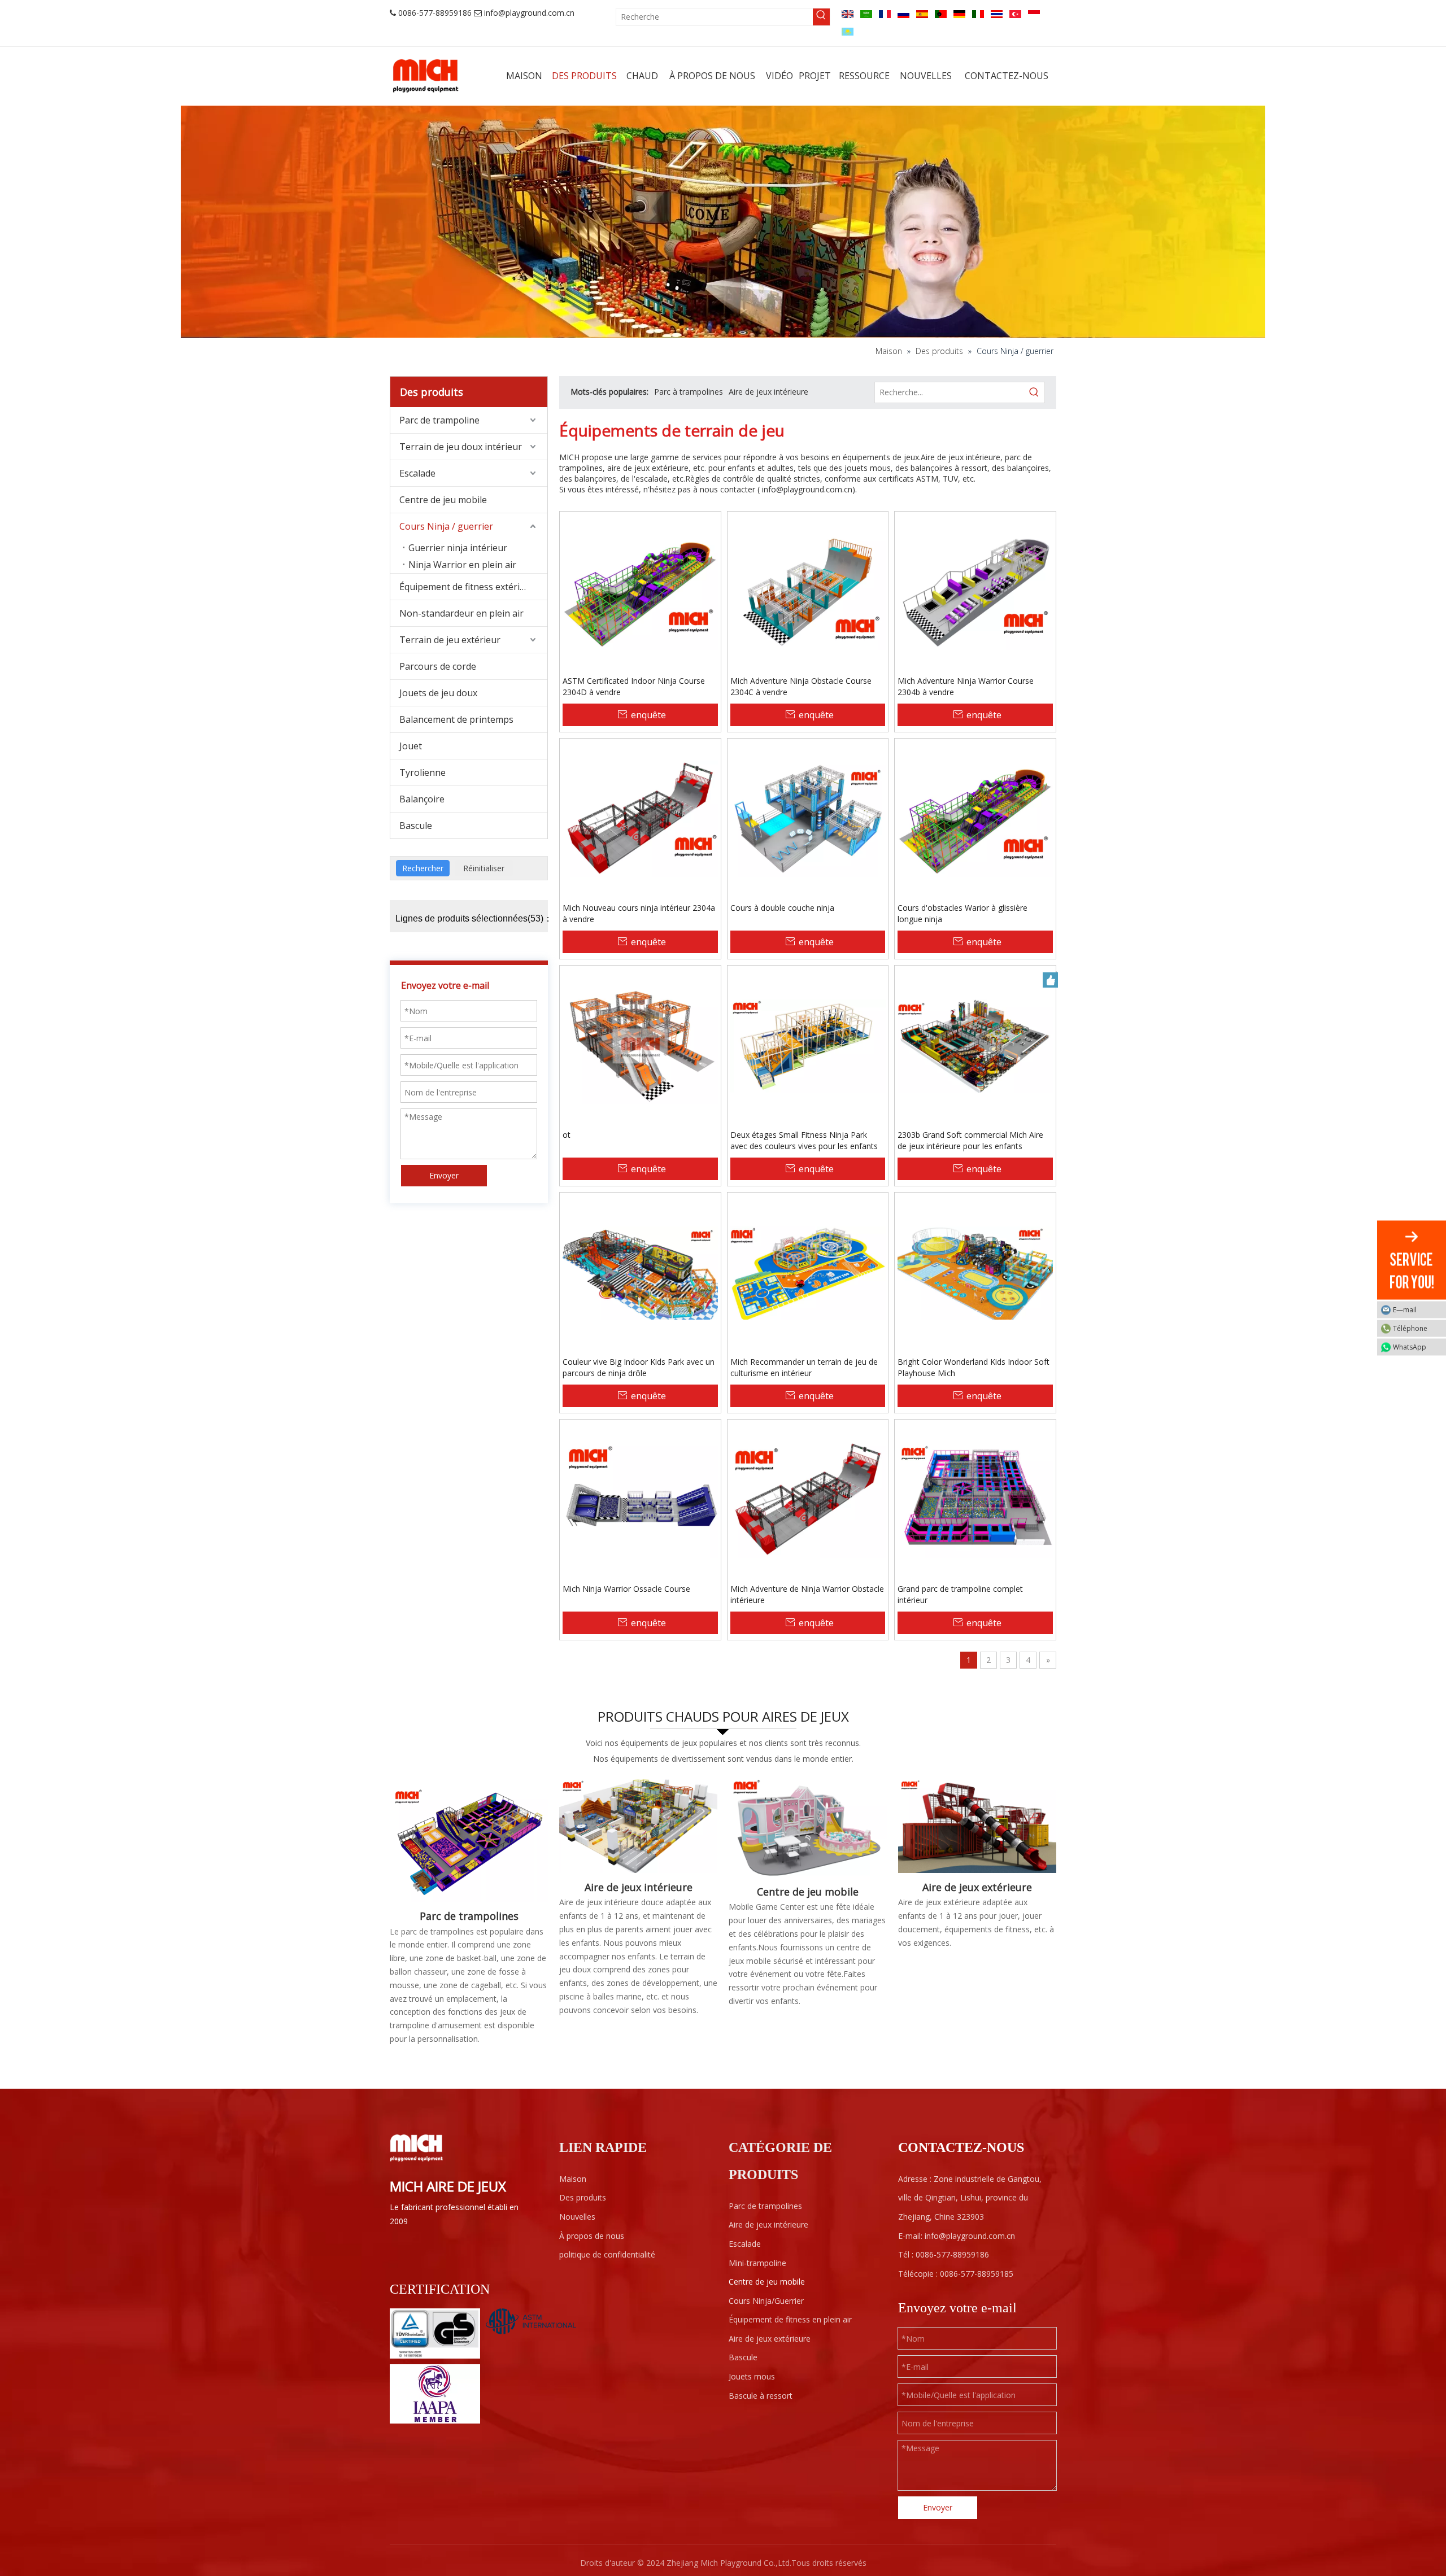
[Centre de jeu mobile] (808, 1828)
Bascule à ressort (761, 2396)
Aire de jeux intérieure (768, 392)
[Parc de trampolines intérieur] (469, 1840)
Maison (573, 2179)
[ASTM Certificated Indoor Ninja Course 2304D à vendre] (640, 591)
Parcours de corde (438, 666)
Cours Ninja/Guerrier (766, 2301)
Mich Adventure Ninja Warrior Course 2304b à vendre (966, 686)
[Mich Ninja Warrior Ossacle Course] (640, 1499)
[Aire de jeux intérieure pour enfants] (638, 1826)
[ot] (640, 1045)
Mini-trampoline (757, 2263)
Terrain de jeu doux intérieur (461, 447)
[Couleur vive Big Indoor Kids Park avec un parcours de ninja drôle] (640, 1272)
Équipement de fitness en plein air (790, 2319)
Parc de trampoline (439, 420)
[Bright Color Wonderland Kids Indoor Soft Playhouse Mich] (975, 1272)
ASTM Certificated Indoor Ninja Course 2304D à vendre (634, 686)
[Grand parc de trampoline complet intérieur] (975, 1499)
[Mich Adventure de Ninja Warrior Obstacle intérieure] (808, 1499)
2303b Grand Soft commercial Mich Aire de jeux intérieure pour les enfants (970, 1140)
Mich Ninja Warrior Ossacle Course (626, 1589)
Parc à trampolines (689, 392)
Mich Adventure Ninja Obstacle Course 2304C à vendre (801, 686)
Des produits (583, 2197)
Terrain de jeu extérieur (450, 640)
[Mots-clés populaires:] (821, 17)
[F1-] (977, 1826)
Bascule (416, 826)
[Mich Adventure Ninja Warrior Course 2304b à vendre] (975, 591)
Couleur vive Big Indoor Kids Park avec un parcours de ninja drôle (639, 1367)
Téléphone (1410, 1328)
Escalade (417, 473)
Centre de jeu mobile (443, 500)
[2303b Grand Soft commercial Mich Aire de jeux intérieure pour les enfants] (975, 1045)
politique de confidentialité (607, 2254)
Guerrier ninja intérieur (458, 548)
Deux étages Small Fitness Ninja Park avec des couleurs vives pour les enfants (804, 1140)
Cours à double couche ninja (782, 908)
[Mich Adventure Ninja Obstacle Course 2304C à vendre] (808, 591)
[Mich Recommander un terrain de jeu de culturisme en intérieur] (808, 1272)
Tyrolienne (423, 772)
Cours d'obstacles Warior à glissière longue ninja (962, 913)
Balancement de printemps (456, 719)
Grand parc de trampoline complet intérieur (960, 1594)
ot (567, 1135)
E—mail (1405, 1310)
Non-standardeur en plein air (461, 613)
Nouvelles (577, 2217)
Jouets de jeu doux (438, 693)
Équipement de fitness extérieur (467, 587)
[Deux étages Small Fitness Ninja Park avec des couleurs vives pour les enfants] (808, 1045)
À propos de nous (592, 2236)
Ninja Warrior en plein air (462, 565)
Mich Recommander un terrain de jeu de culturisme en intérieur (804, 1367)
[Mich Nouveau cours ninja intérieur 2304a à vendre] (640, 818)
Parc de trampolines (469, 1916)
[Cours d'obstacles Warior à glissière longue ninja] (975, 818)
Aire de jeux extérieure (977, 1887)
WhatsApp (1410, 1347)
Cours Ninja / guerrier (446, 526)
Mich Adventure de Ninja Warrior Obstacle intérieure (807, 1594)
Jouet (411, 746)
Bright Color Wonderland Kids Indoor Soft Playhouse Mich (974, 1367)
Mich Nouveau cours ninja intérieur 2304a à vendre (639, 913)
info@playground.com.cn (529, 13)
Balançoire (422, 799)
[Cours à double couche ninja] (808, 818)
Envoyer (444, 1175)
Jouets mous (752, 2376)
